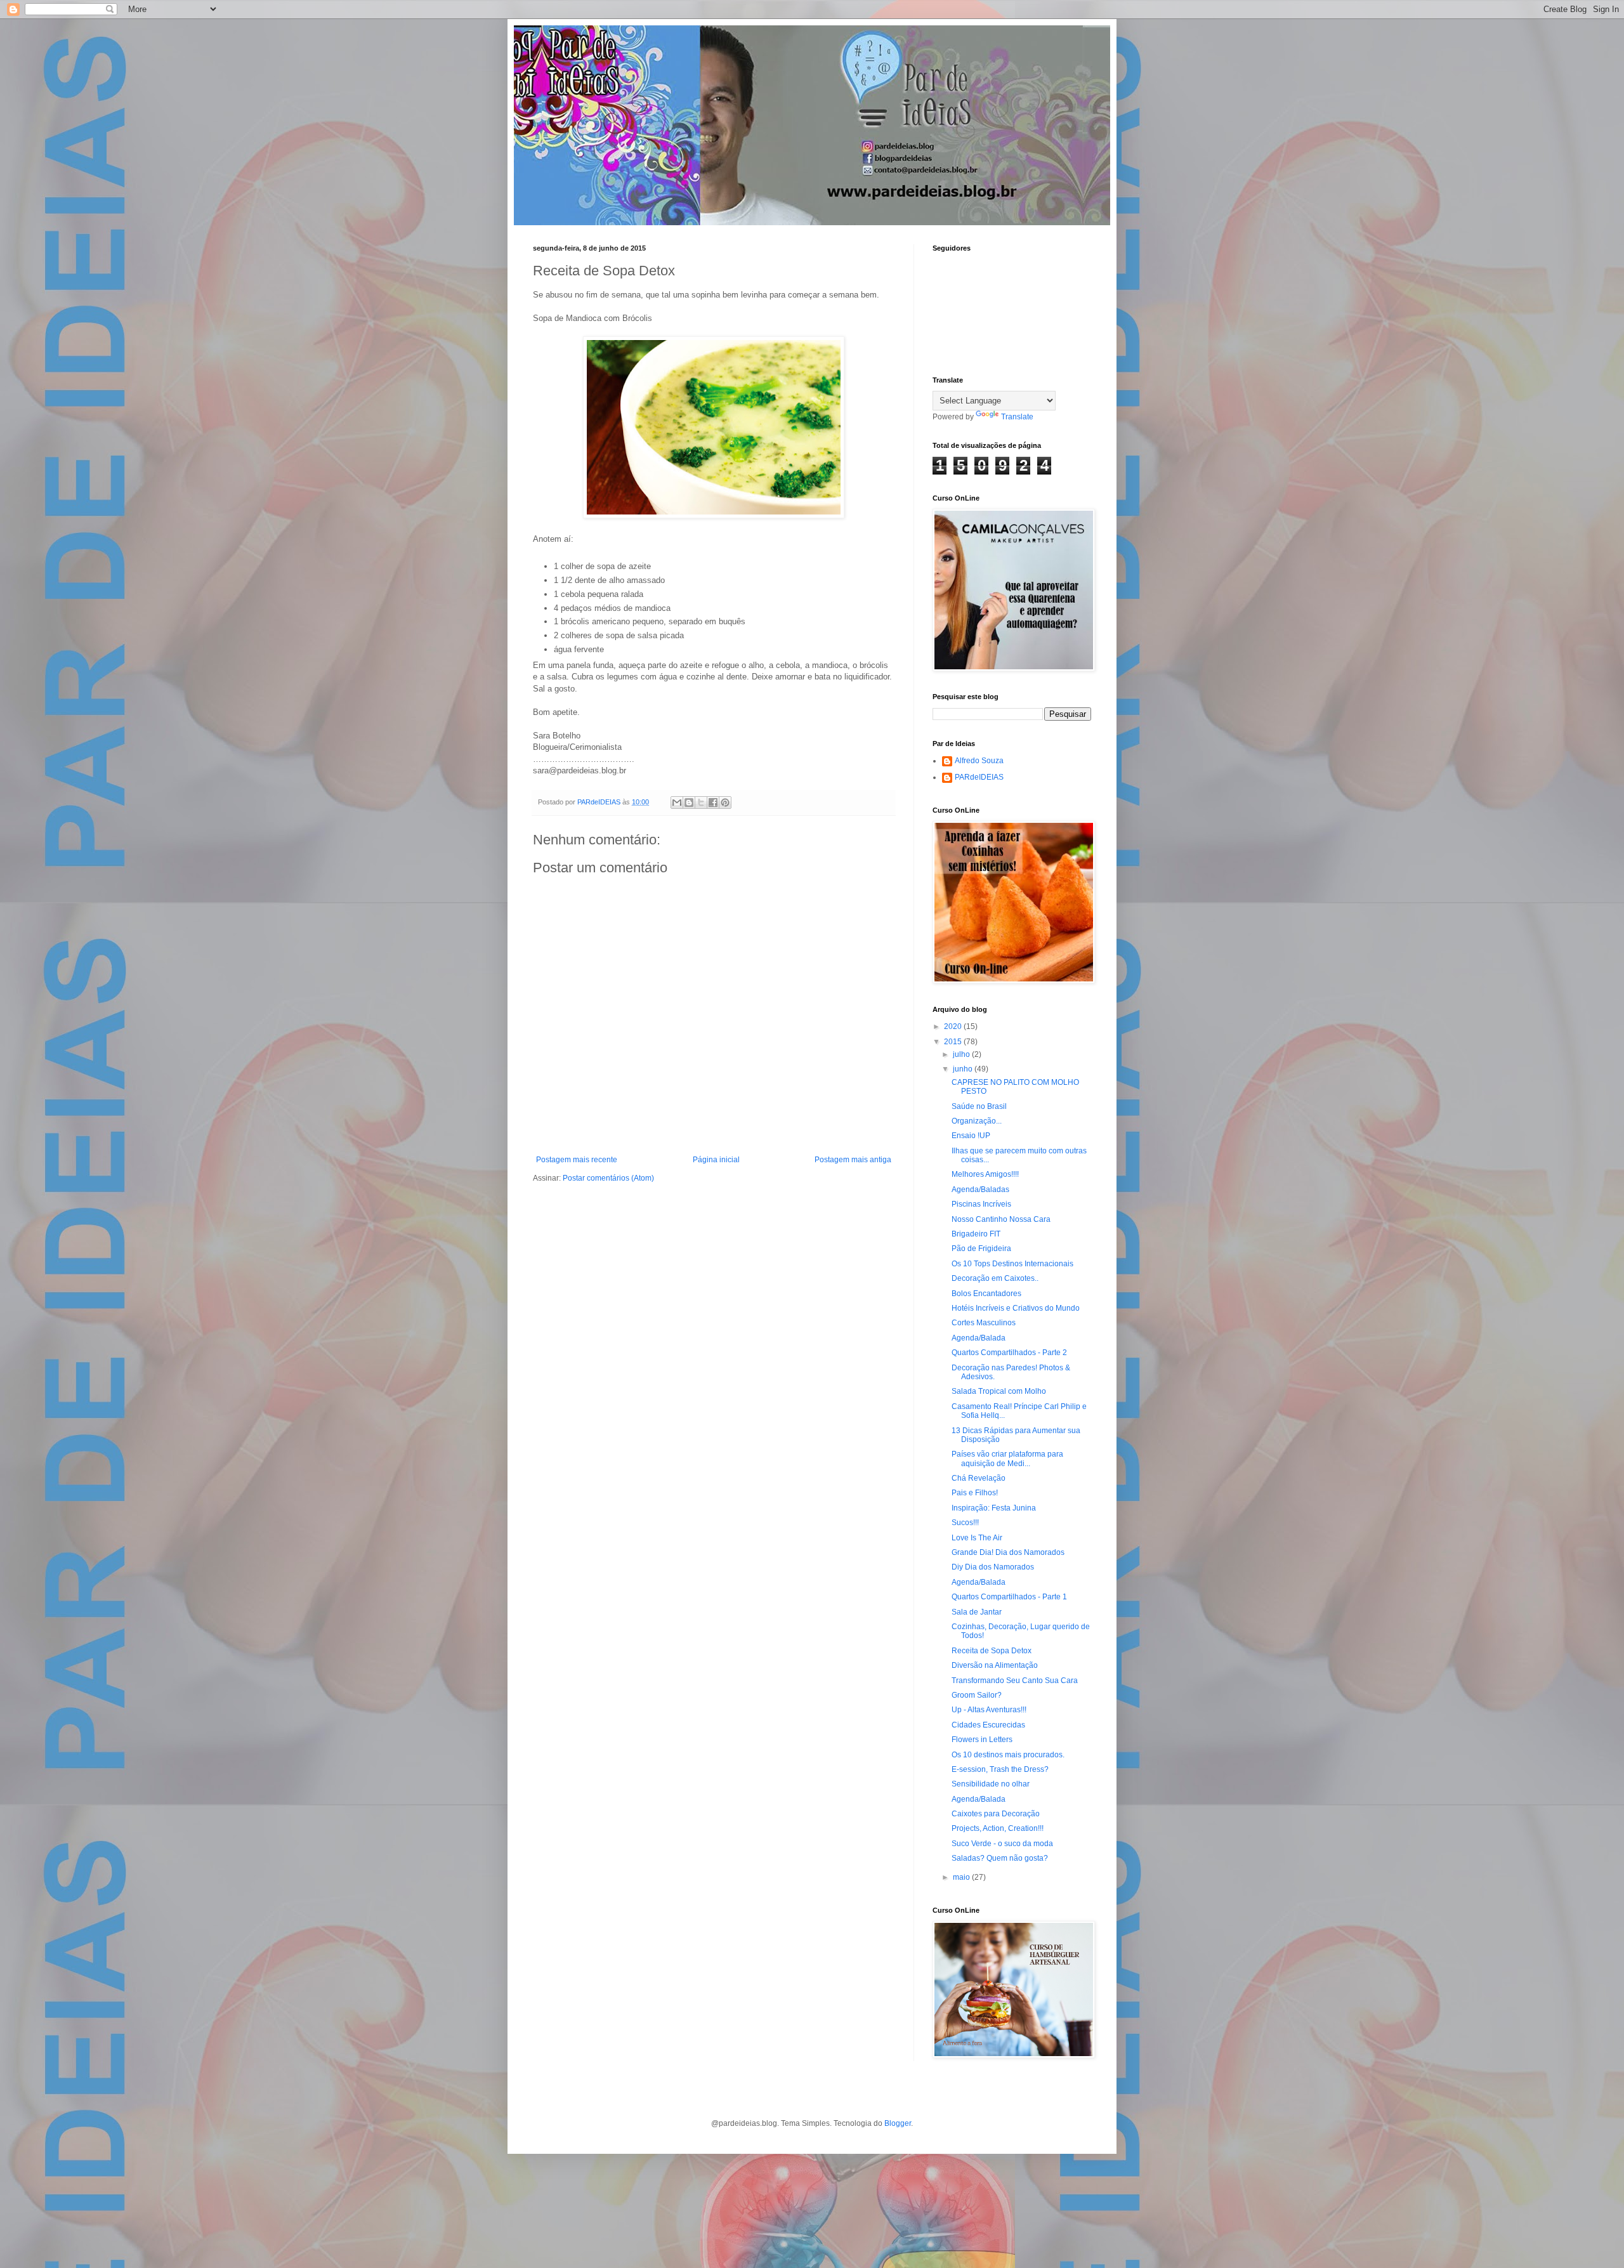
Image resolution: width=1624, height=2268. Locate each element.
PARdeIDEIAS (979, 777)
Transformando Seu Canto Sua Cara (1015, 1681)
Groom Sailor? (977, 1695)
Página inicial (716, 1160)
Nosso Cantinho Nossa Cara (1001, 1219)
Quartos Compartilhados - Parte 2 (1009, 1353)
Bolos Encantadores (986, 1294)
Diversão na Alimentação (995, 1665)
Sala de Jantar (977, 1612)
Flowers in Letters (982, 1740)
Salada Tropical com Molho (999, 1391)
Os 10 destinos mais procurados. (1008, 1755)
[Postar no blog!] (689, 803)
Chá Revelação (979, 1478)
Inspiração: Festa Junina (994, 1508)
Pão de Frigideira (981, 1249)
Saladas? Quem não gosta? (1000, 1858)
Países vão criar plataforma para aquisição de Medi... (1007, 1458)
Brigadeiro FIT (976, 1234)
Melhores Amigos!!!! (985, 1174)
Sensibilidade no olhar (991, 1784)
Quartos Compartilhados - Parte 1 (1009, 1597)
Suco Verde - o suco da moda (1002, 1844)
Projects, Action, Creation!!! (998, 1828)
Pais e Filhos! (975, 1493)
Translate (1017, 417)
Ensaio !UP (971, 1136)
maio (962, 1877)
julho (962, 1054)
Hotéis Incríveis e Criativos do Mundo (1016, 1308)
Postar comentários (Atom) (608, 1178)
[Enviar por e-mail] (677, 803)
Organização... (977, 1121)
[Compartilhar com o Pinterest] (725, 803)
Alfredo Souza (979, 761)
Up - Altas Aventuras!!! (989, 1710)
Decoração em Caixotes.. (995, 1278)
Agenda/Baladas (980, 1190)
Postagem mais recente (577, 1160)
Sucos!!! (965, 1523)
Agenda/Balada (979, 1338)
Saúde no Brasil (979, 1106)
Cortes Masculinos (984, 1323)
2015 (954, 1042)
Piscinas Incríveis (981, 1204)
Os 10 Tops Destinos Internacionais (1012, 1264)
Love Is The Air (977, 1538)
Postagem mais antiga (853, 1160)
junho (964, 1069)
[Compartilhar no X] (701, 803)
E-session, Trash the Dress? (1000, 1769)
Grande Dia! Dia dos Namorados (1008, 1552)
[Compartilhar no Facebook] (713, 803)
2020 (954, 1026)
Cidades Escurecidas (988, 1725)
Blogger (898, 2123)
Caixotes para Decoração (996, 1814)
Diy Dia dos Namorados (993, 1567)
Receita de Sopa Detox (992, 1651)
